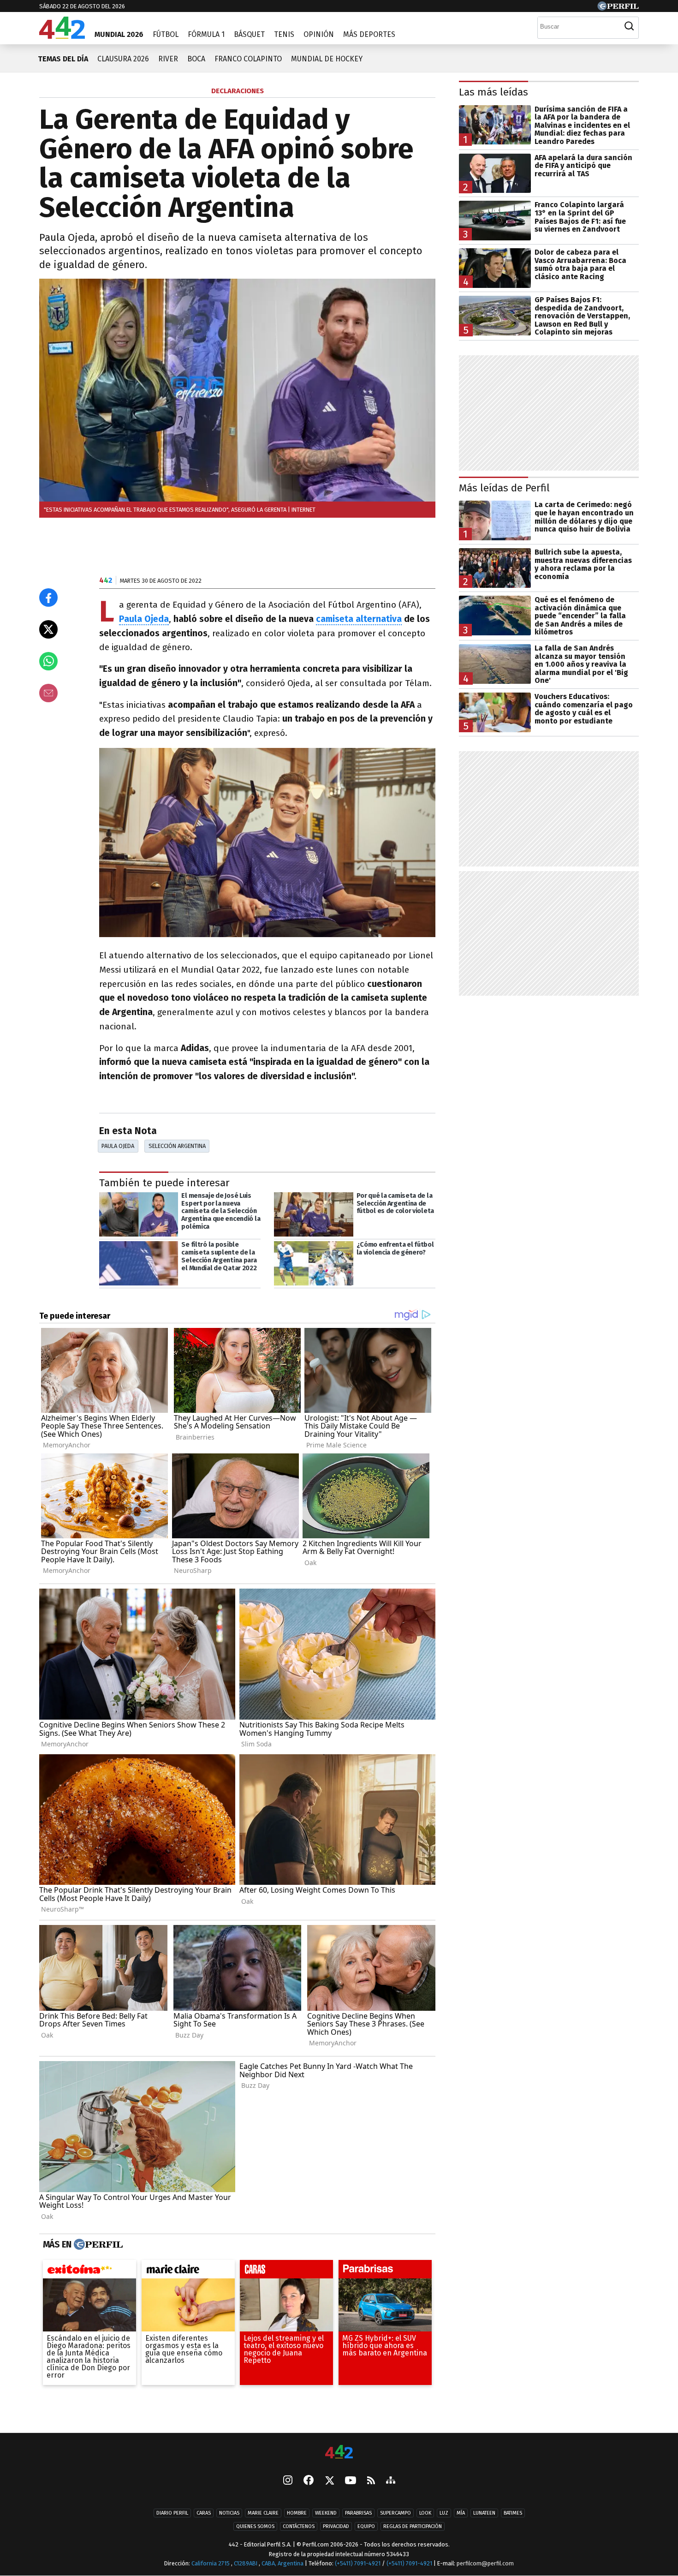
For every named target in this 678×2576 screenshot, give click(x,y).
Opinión (319, 34)
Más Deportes (369, 34)
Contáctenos (299, 2526)
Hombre (297, 2513)
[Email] (48, 693)
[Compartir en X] (48, 629)
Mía (461, 2513)
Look (425, 2513)
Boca (196, 59)
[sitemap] (391, 2481)
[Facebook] (309, 2481)
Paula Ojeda (118, 1146)
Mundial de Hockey (327, 59)
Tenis (284, 34)
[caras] (286, 2271)
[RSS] (371, 2481)
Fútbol (166, 34)
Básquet (249, 34)
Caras (204, 2513)
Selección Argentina (177, 1146)
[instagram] (288, 2481)
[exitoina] (89, 2271)
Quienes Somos (255, 2526)
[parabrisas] (385, 2271)
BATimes (513, 2513)
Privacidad (336, 2526)
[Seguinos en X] (329, 2481)
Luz (444, 2513)
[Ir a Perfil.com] (618, 8)
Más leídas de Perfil (504, 488)
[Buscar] (629, 26)
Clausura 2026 (123, 59)
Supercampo (395, 2513)
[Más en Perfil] (97, 2245)
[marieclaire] (188, 2271)
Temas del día (63, 59)
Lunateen (484, 2513)
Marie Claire (263, 2513)
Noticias (229, 2513)
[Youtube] (351, 2481)
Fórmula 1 (206, 34)
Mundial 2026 (119, 34)
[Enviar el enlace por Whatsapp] (48, 661)
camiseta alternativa (359, 619)
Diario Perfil (172, 2513)
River (168, 59)
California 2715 (211, 2563)
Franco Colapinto (248, 59)
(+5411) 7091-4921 (358, 2563)
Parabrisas (358, 2513)
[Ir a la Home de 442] (62, 36)
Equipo (366, 2526)
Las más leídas (494, 92)
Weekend (326, 2513)
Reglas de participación (413, 2526)
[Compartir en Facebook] (48, 598)
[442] (339, 2453)
